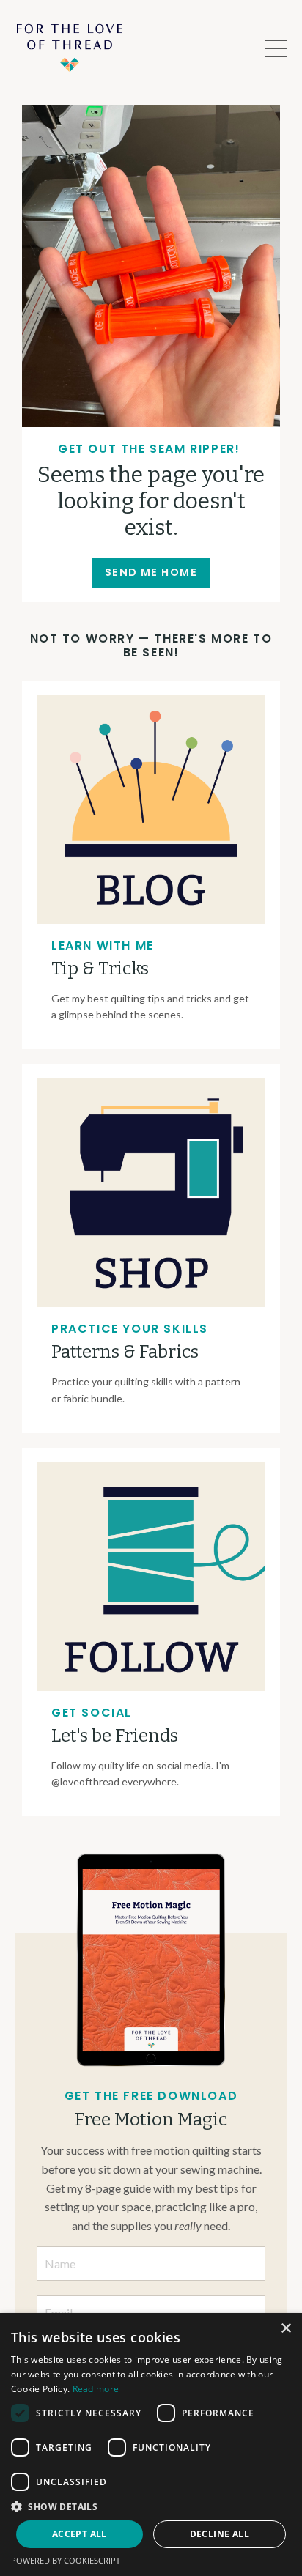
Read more (96, 2389)
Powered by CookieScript (66, 2560)
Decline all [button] (220, 2534)
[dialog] (151, 2444)
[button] (151, 2506)
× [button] (286, 2329)
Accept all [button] (80, 2534)
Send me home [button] (151, 572)
